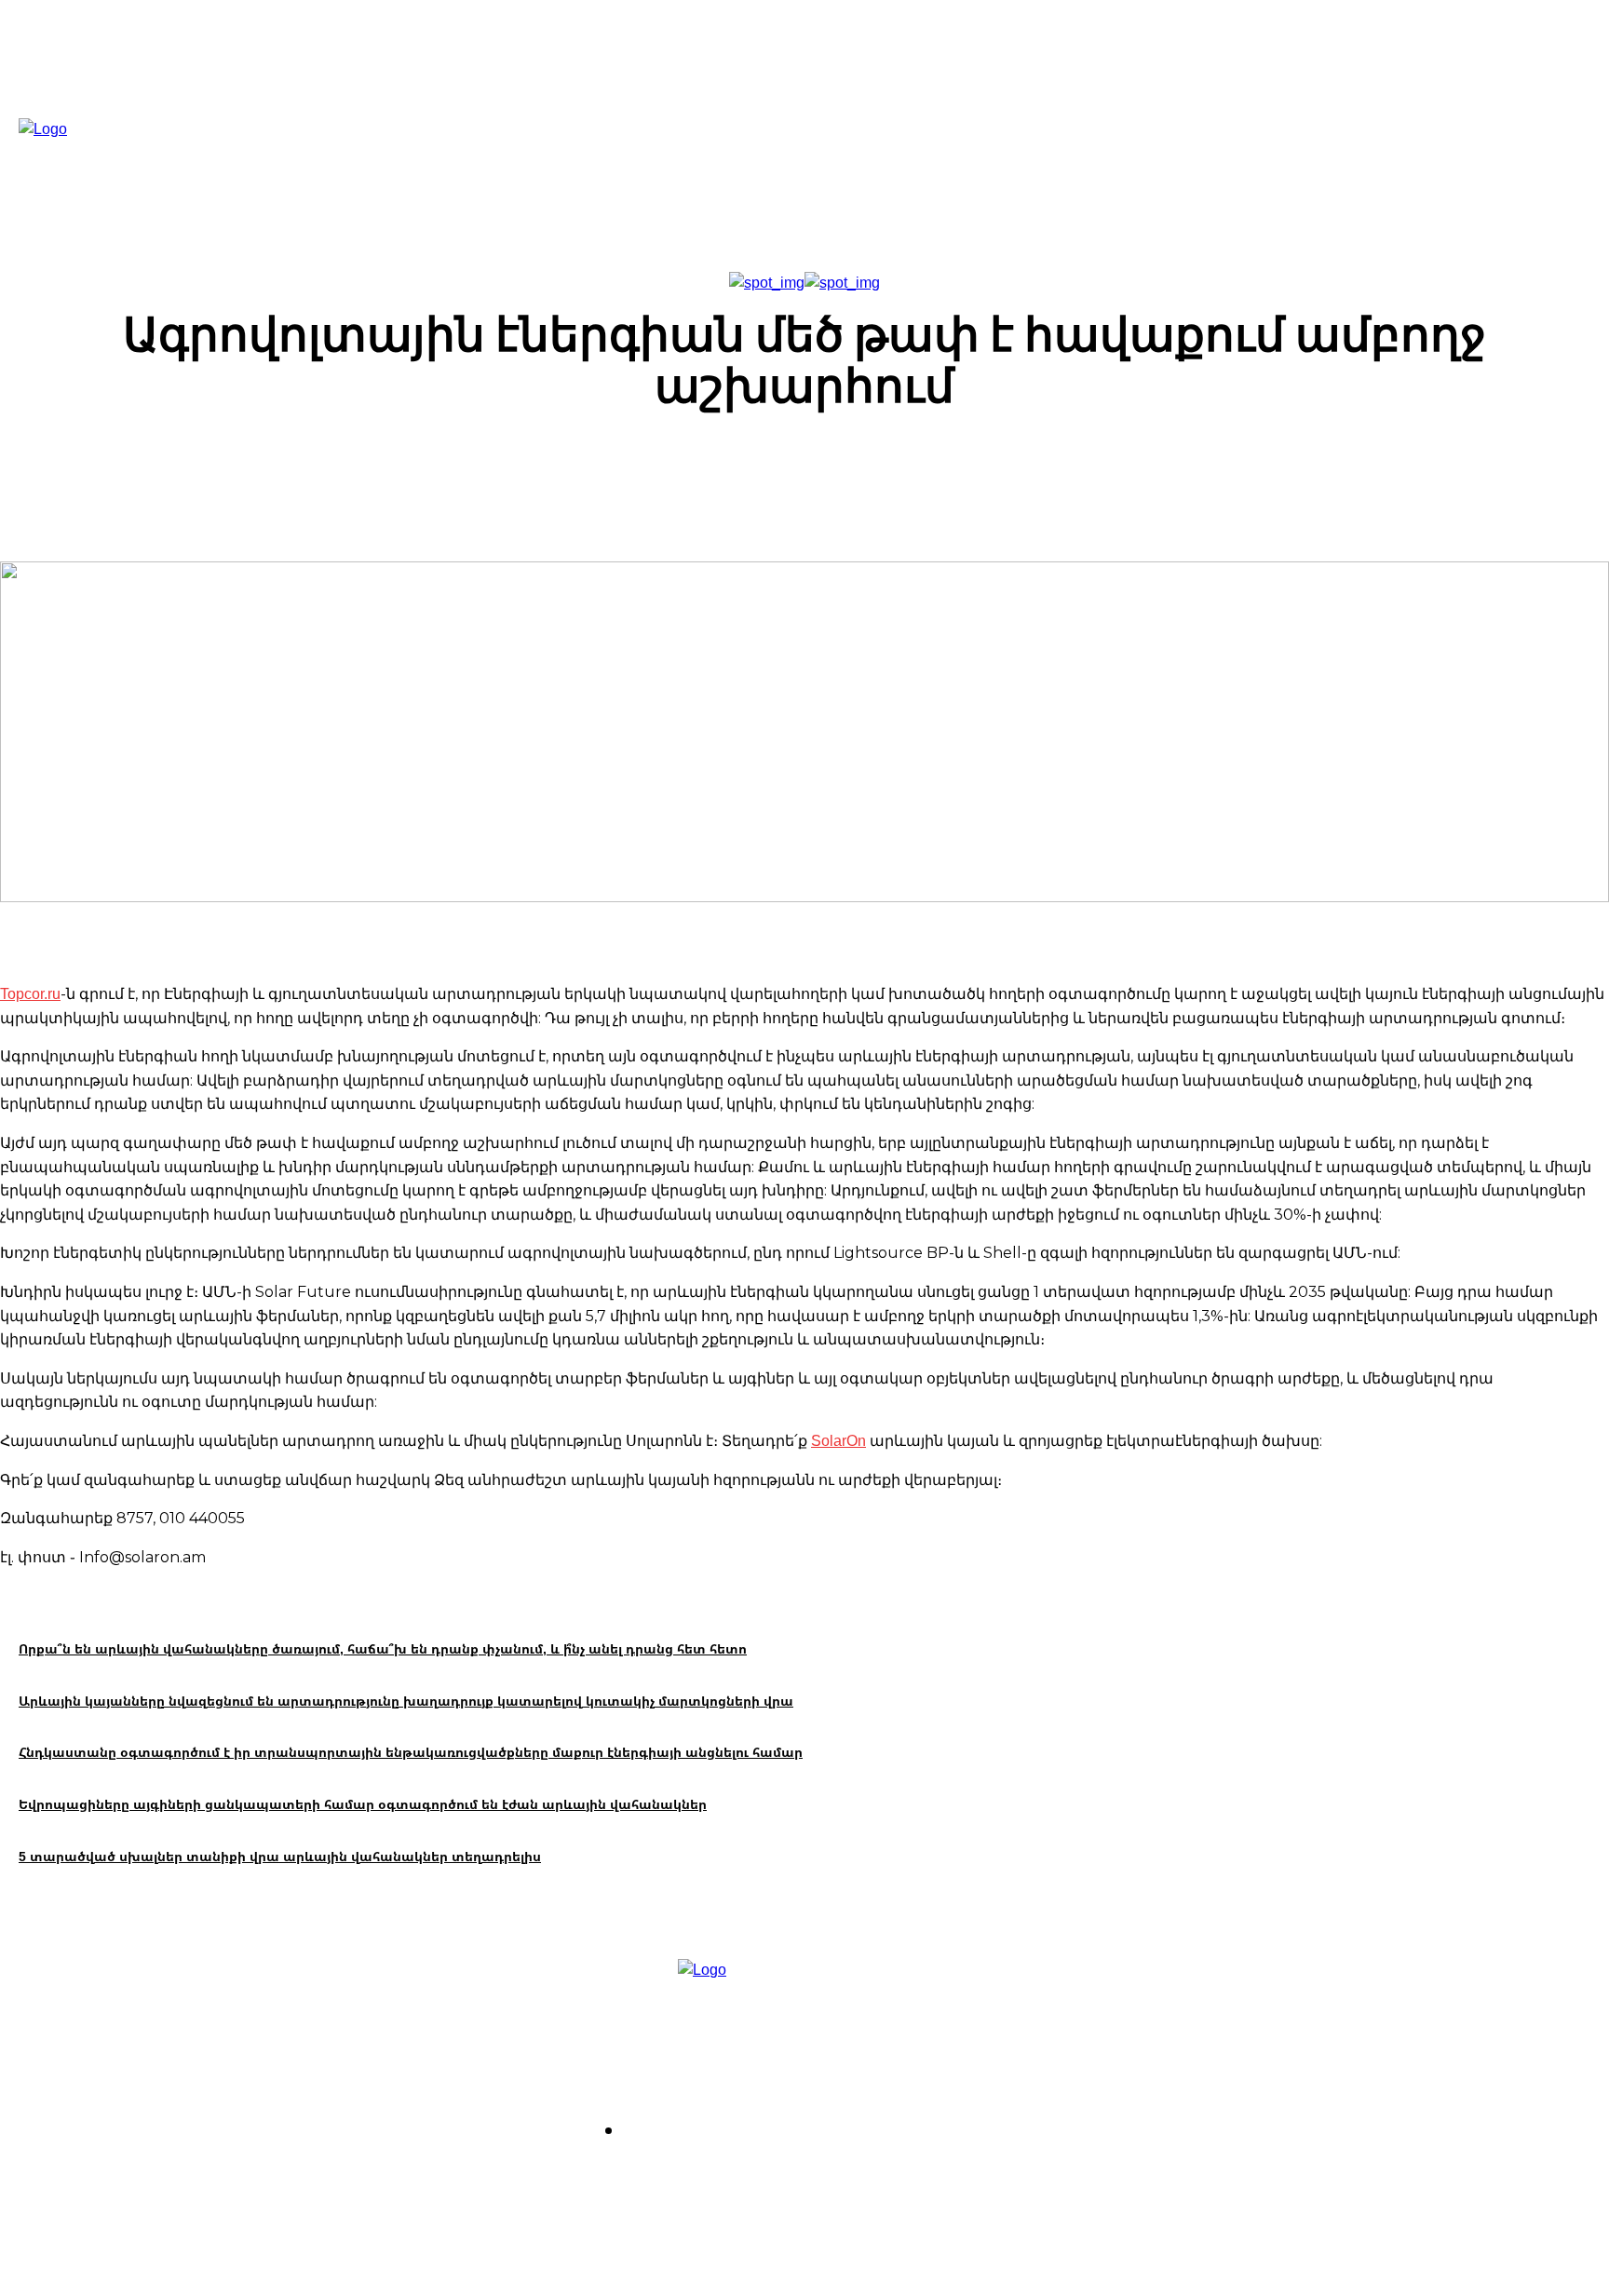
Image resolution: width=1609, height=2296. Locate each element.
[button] (1016, 160)
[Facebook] (609, 2182)
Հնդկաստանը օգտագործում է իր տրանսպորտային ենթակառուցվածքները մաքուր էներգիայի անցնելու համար (411, 1752)
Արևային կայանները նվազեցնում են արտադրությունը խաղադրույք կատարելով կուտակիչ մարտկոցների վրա (406, 1701)
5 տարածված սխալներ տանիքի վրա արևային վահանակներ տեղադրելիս (280, 1856)
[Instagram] (663, 2182)
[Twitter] (715, 2182)
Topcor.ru (30, 993)
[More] (1119, 470)
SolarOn (838, 1440)
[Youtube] (768, 2182)
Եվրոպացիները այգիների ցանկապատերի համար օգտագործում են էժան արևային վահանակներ (363, 1804)
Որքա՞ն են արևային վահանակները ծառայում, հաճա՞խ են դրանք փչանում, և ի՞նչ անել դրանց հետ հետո (383, 1648)
